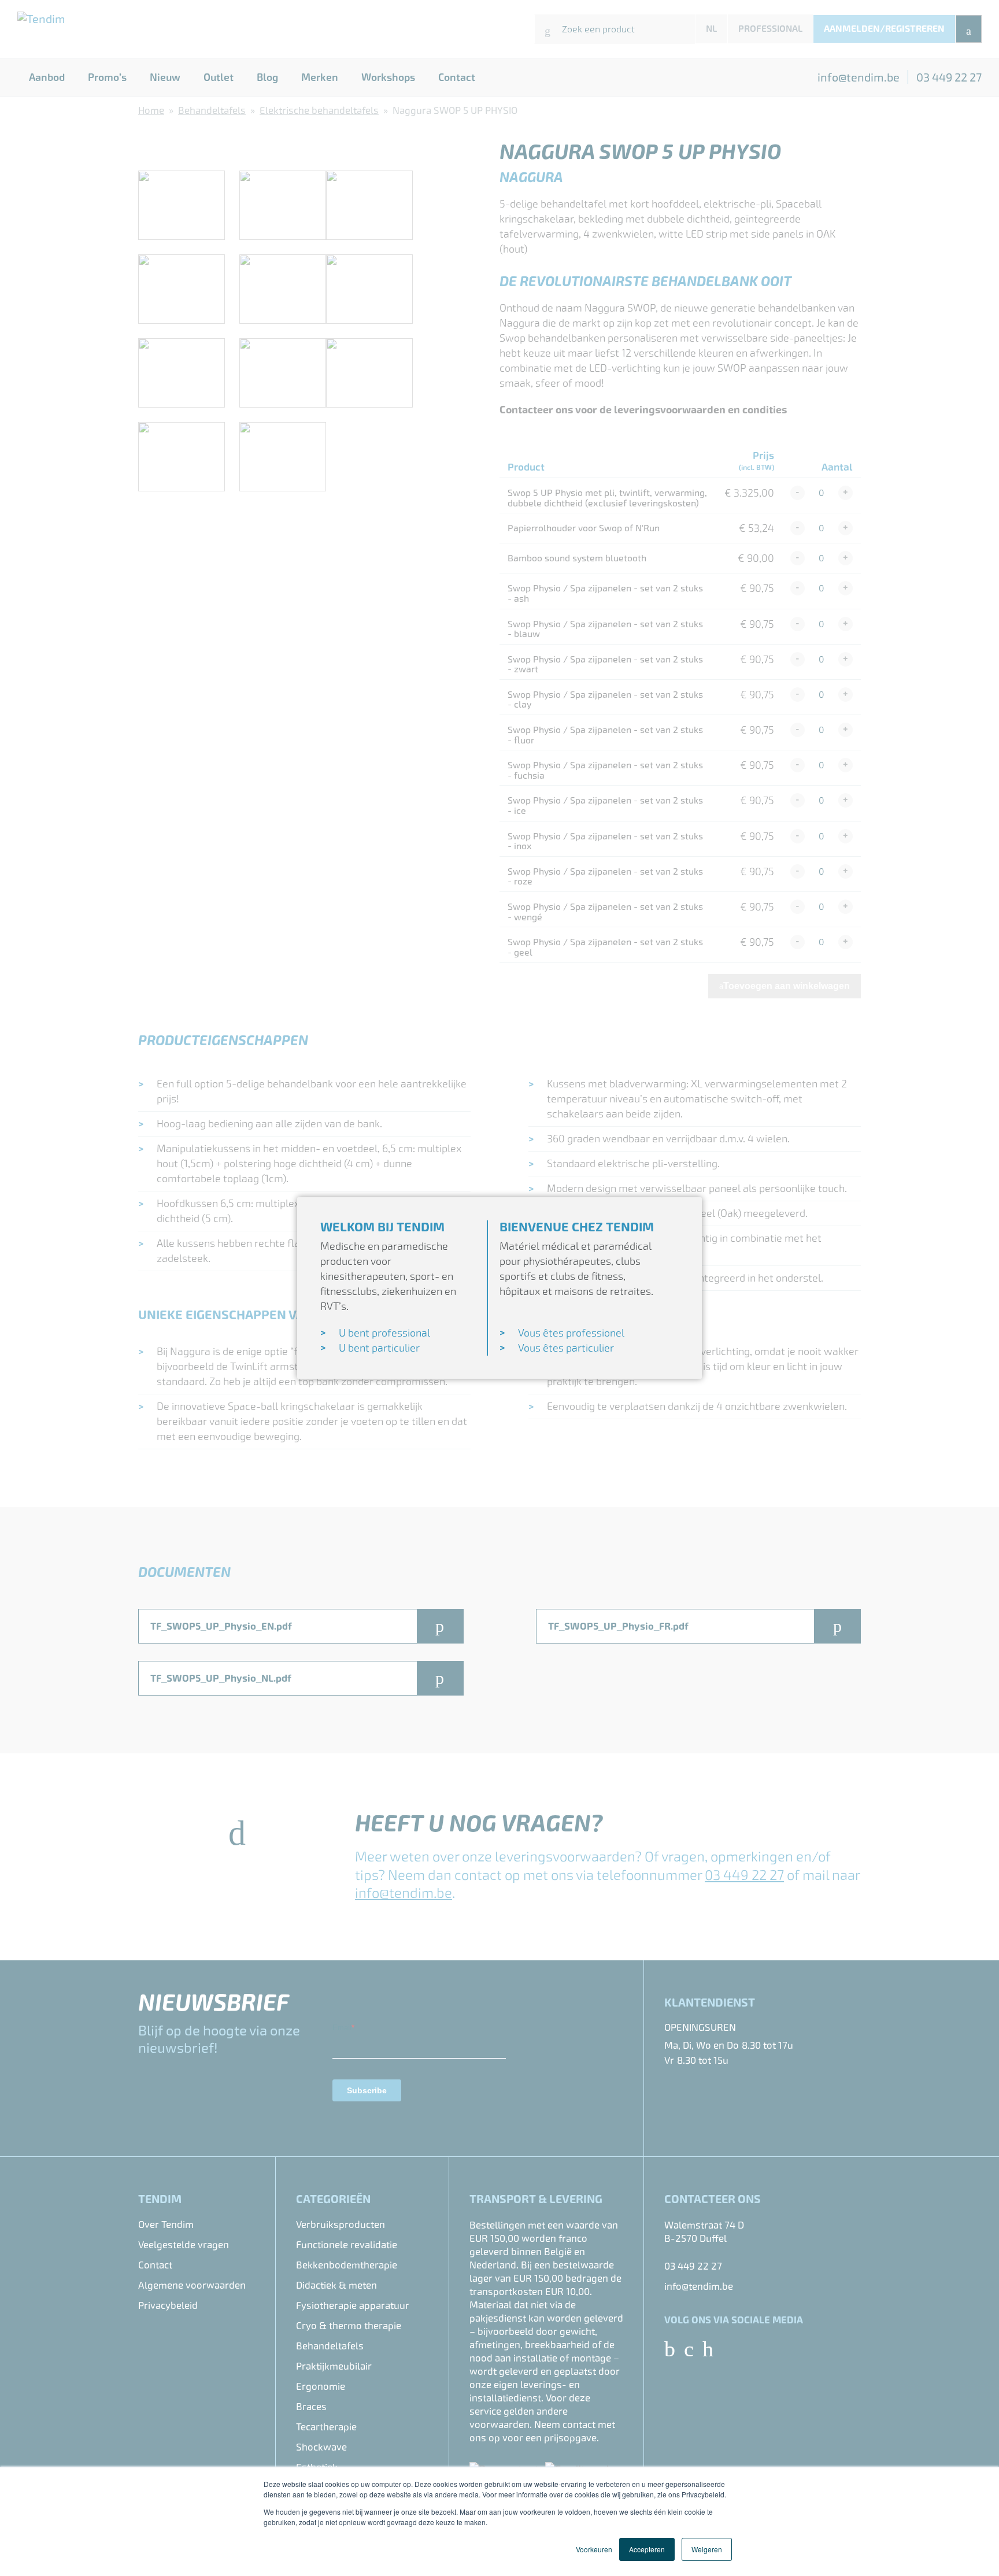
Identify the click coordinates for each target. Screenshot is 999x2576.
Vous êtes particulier (566, 1348)
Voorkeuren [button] (594, 2549)
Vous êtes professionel (571, 1333)
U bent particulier (379, 1348)
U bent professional (384, 1333)
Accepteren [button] (647, 2549)
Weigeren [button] (707, 2549)
